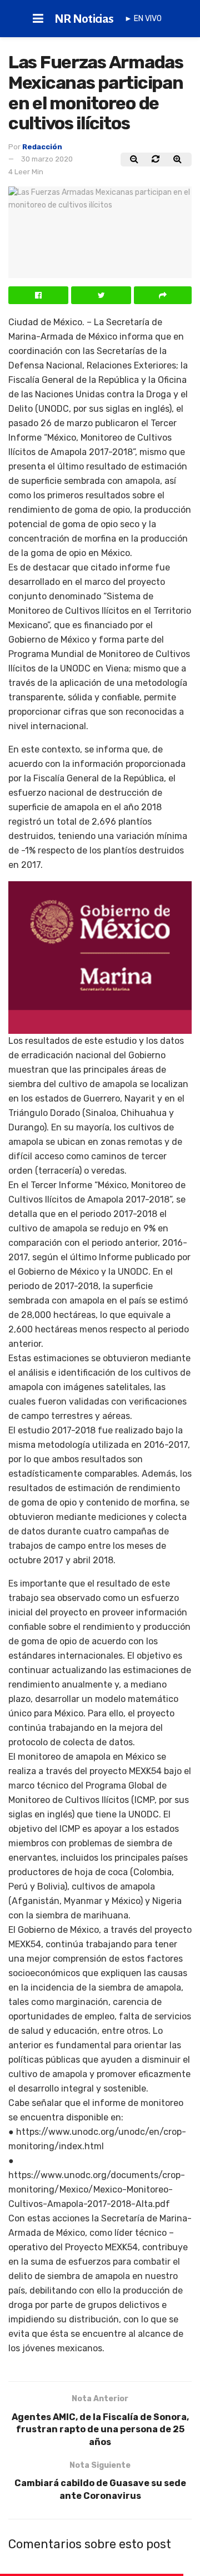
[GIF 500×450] (100, 957)
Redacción (42, 147)
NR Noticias (84, 19)
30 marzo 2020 (47, 159)
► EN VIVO (143, 19)
